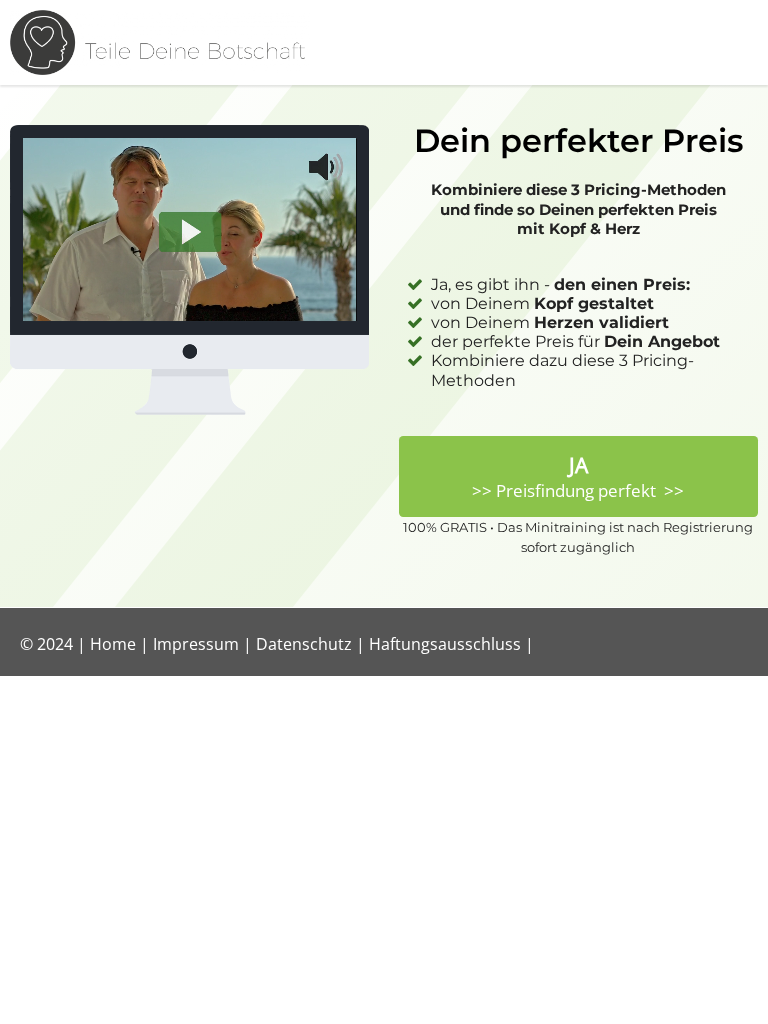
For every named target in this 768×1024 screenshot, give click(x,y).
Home (113, 644)
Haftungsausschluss (445, 644)
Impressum (196, 644)
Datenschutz (304, 644)
